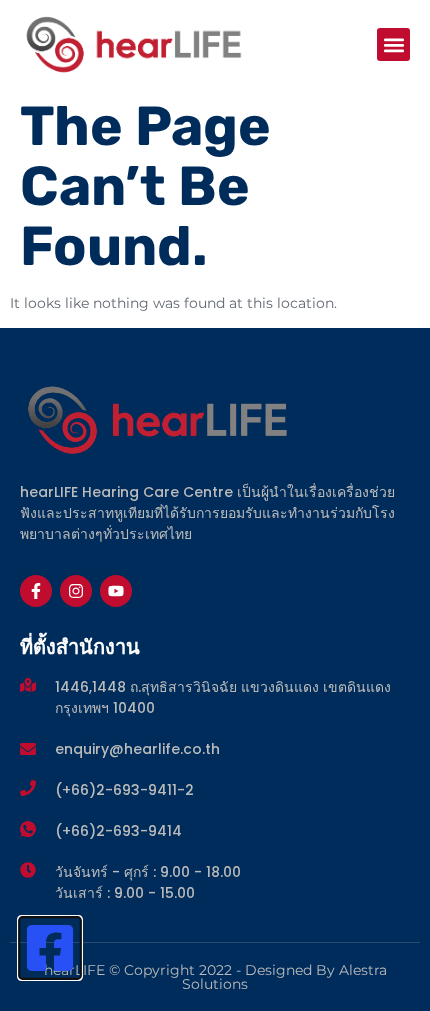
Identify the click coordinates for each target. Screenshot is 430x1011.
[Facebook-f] (36, 591)
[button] (393, 44)
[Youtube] (116, 591)
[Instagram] (76, 591)
